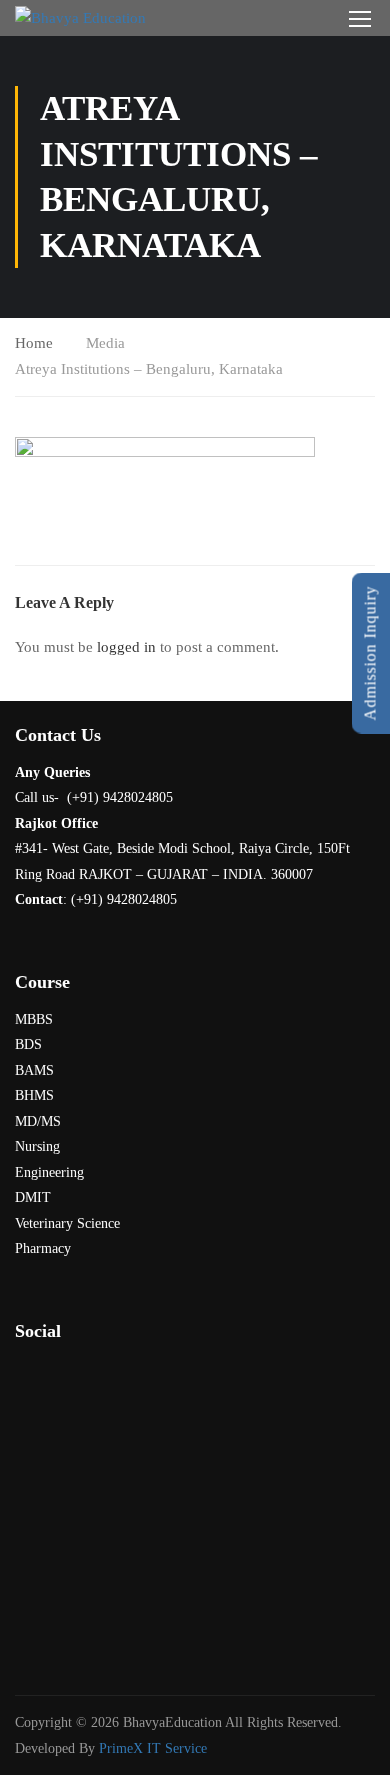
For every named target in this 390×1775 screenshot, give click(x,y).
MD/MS (38, 1121)
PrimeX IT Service (153, 1748)
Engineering (49, 1172)
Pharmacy (43, 1248)
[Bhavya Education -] (81, 18)
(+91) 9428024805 (124, 899)
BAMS (34, 1070)
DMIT (33, 1197)
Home (34, 343)
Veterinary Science (67, 1223)
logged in (126, 647)
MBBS (34, 1019)
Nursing (37, 1146)
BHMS (34, 1095)
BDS (28, 1044)
